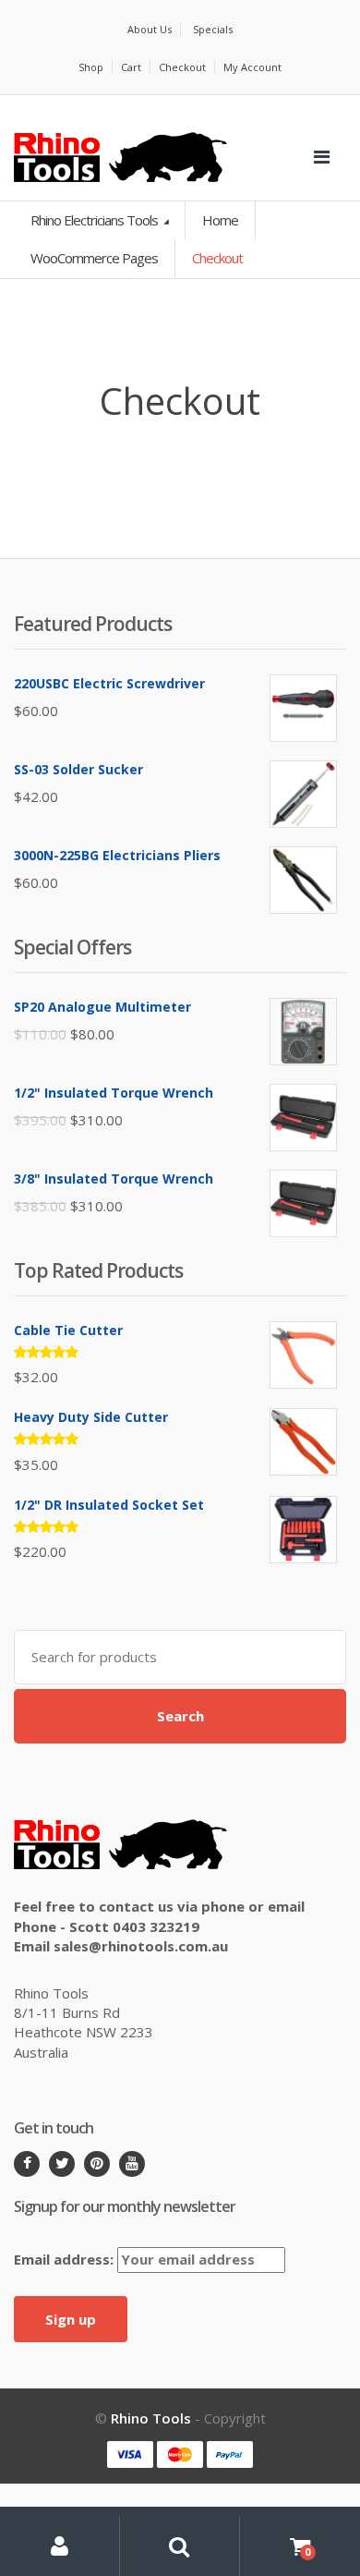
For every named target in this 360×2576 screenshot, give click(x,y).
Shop (91, 67)
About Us (150, 29)
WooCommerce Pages (94, 258)
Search (180, 1716)
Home (220, 220)
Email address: (66, 2259)
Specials (213, 29)
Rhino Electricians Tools (96, 220)
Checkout (182, 67)
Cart (131, 67)
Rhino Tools (151, 2418)
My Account (252, 67)
